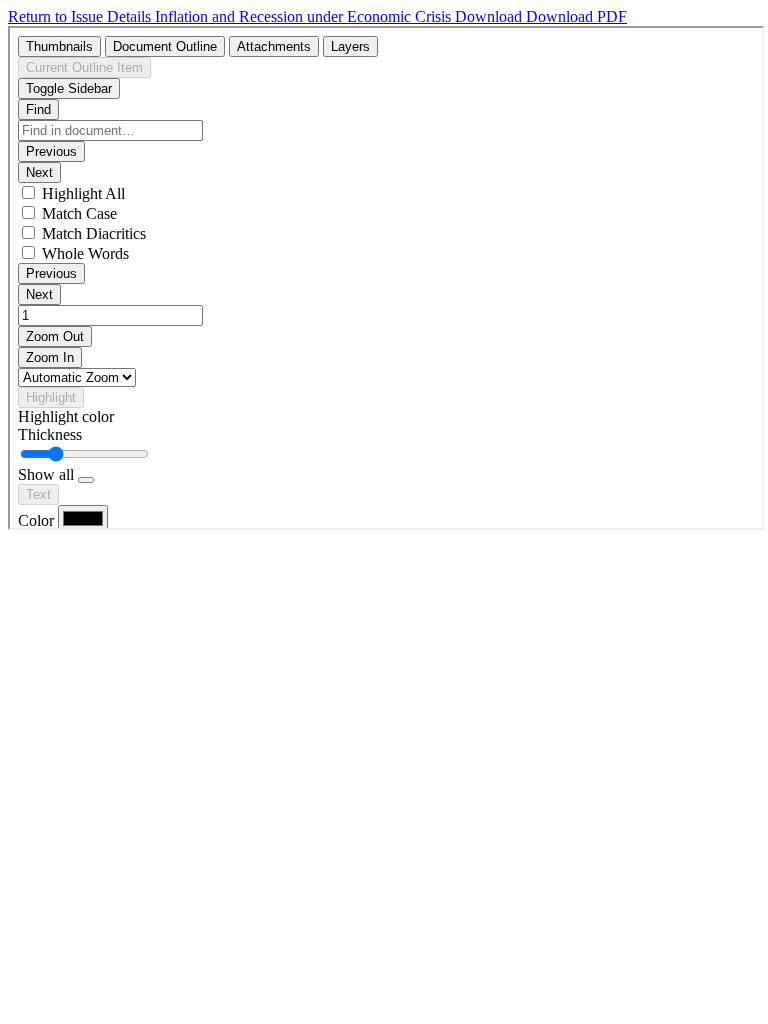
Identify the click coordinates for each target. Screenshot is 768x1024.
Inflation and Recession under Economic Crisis (305, 16)
